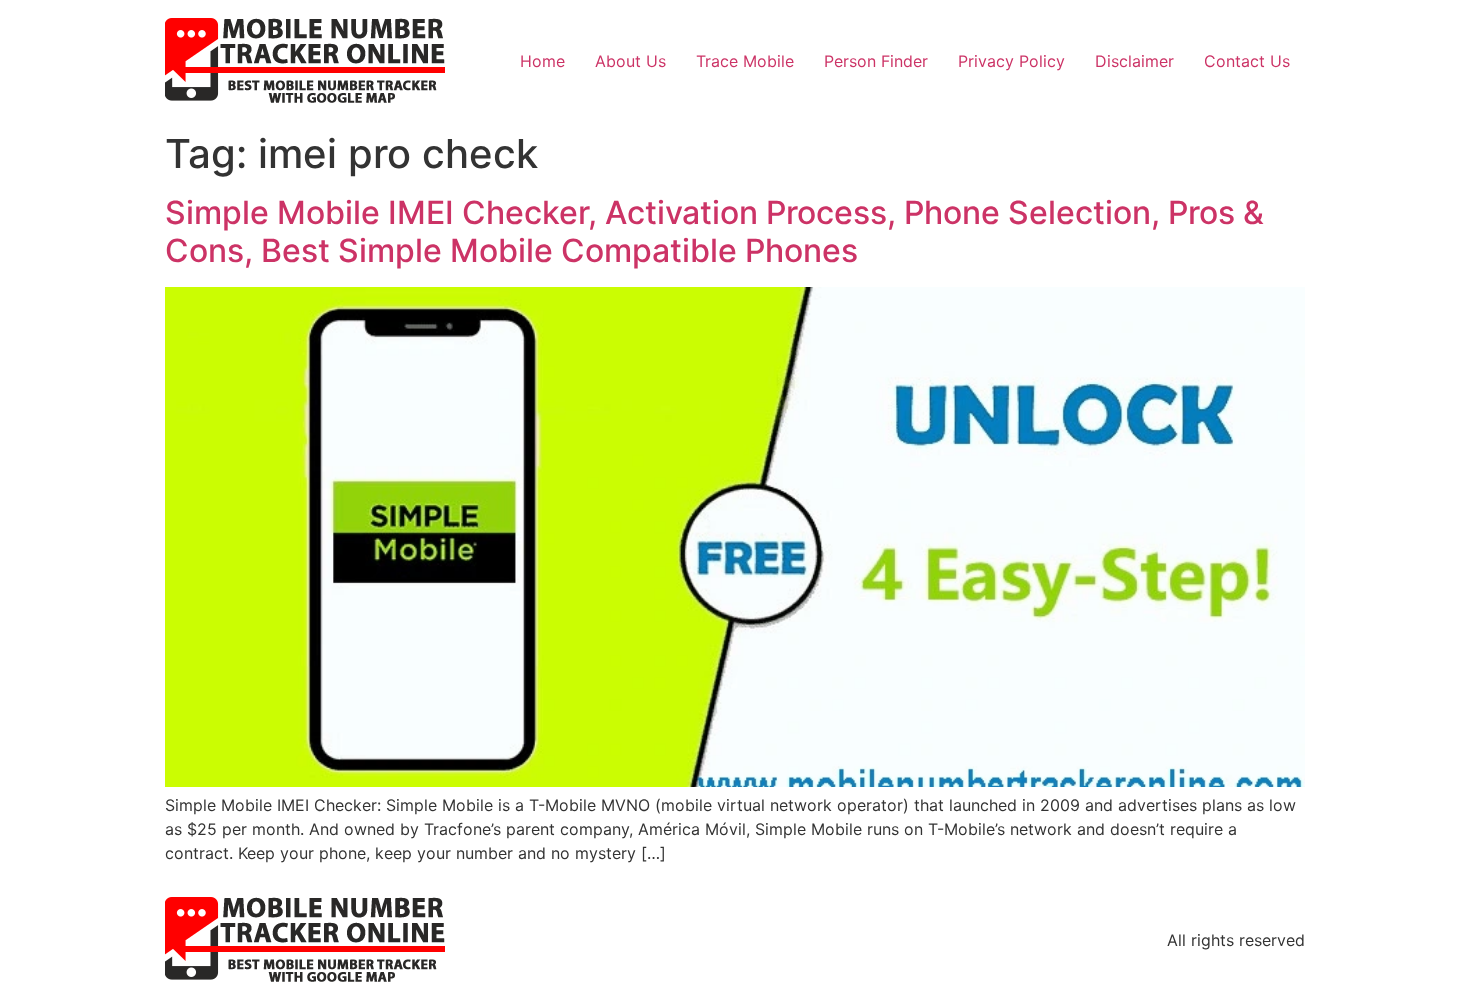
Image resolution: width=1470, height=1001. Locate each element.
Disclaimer (1134, 61)
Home (542, 61)
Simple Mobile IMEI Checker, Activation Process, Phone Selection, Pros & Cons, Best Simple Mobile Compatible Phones (714, 231)
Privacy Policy (1011, 61)
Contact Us (1247, 61)
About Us (630, 61)
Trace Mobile (745, 61)
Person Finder (876, 61)
